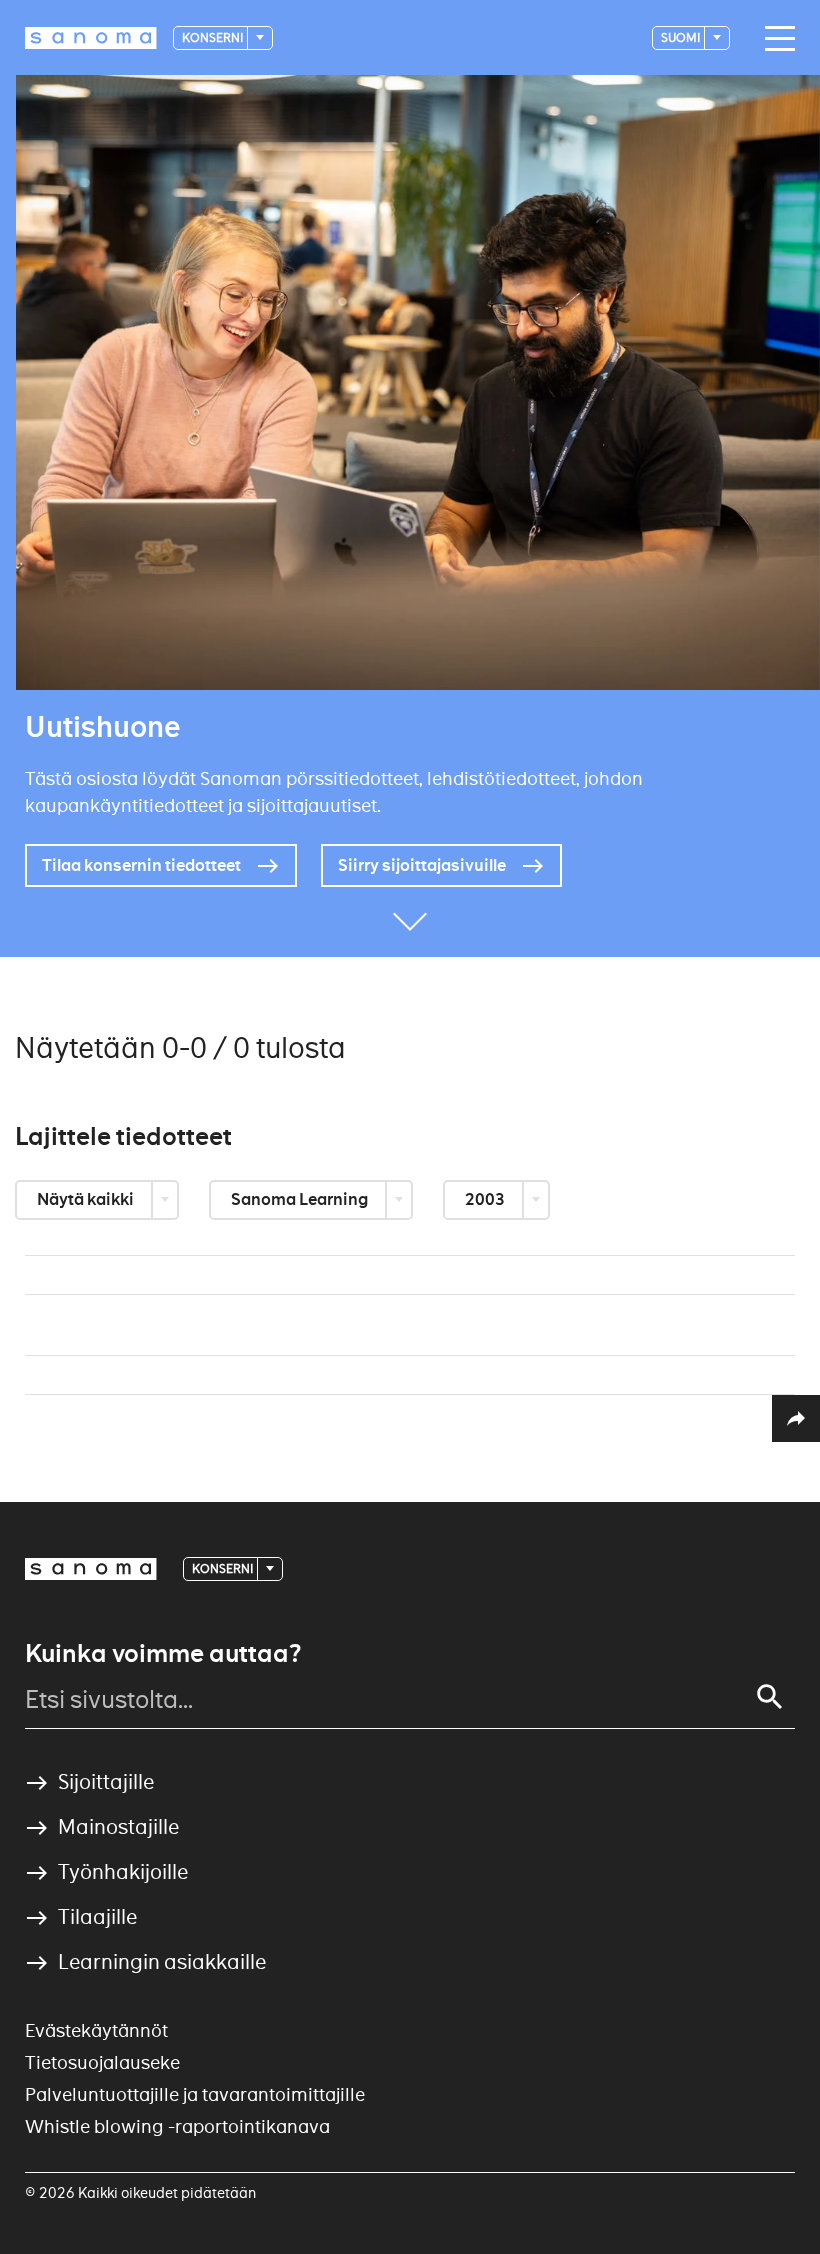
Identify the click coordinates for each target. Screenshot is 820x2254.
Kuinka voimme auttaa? (163, 1654)
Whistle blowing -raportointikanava (177, 2126)
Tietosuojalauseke (102, 2062)
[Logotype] (91, 1569)
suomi (681, 37)
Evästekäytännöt (96, 2030)
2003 (486, 1199)
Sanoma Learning (301, 1199)
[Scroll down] (410, 927)
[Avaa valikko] (775, 39)
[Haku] (770, 1697)
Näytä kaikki (87, 1199)
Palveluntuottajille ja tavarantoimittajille (195, 2094)
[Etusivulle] (91, 38)
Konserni (213, 37)
